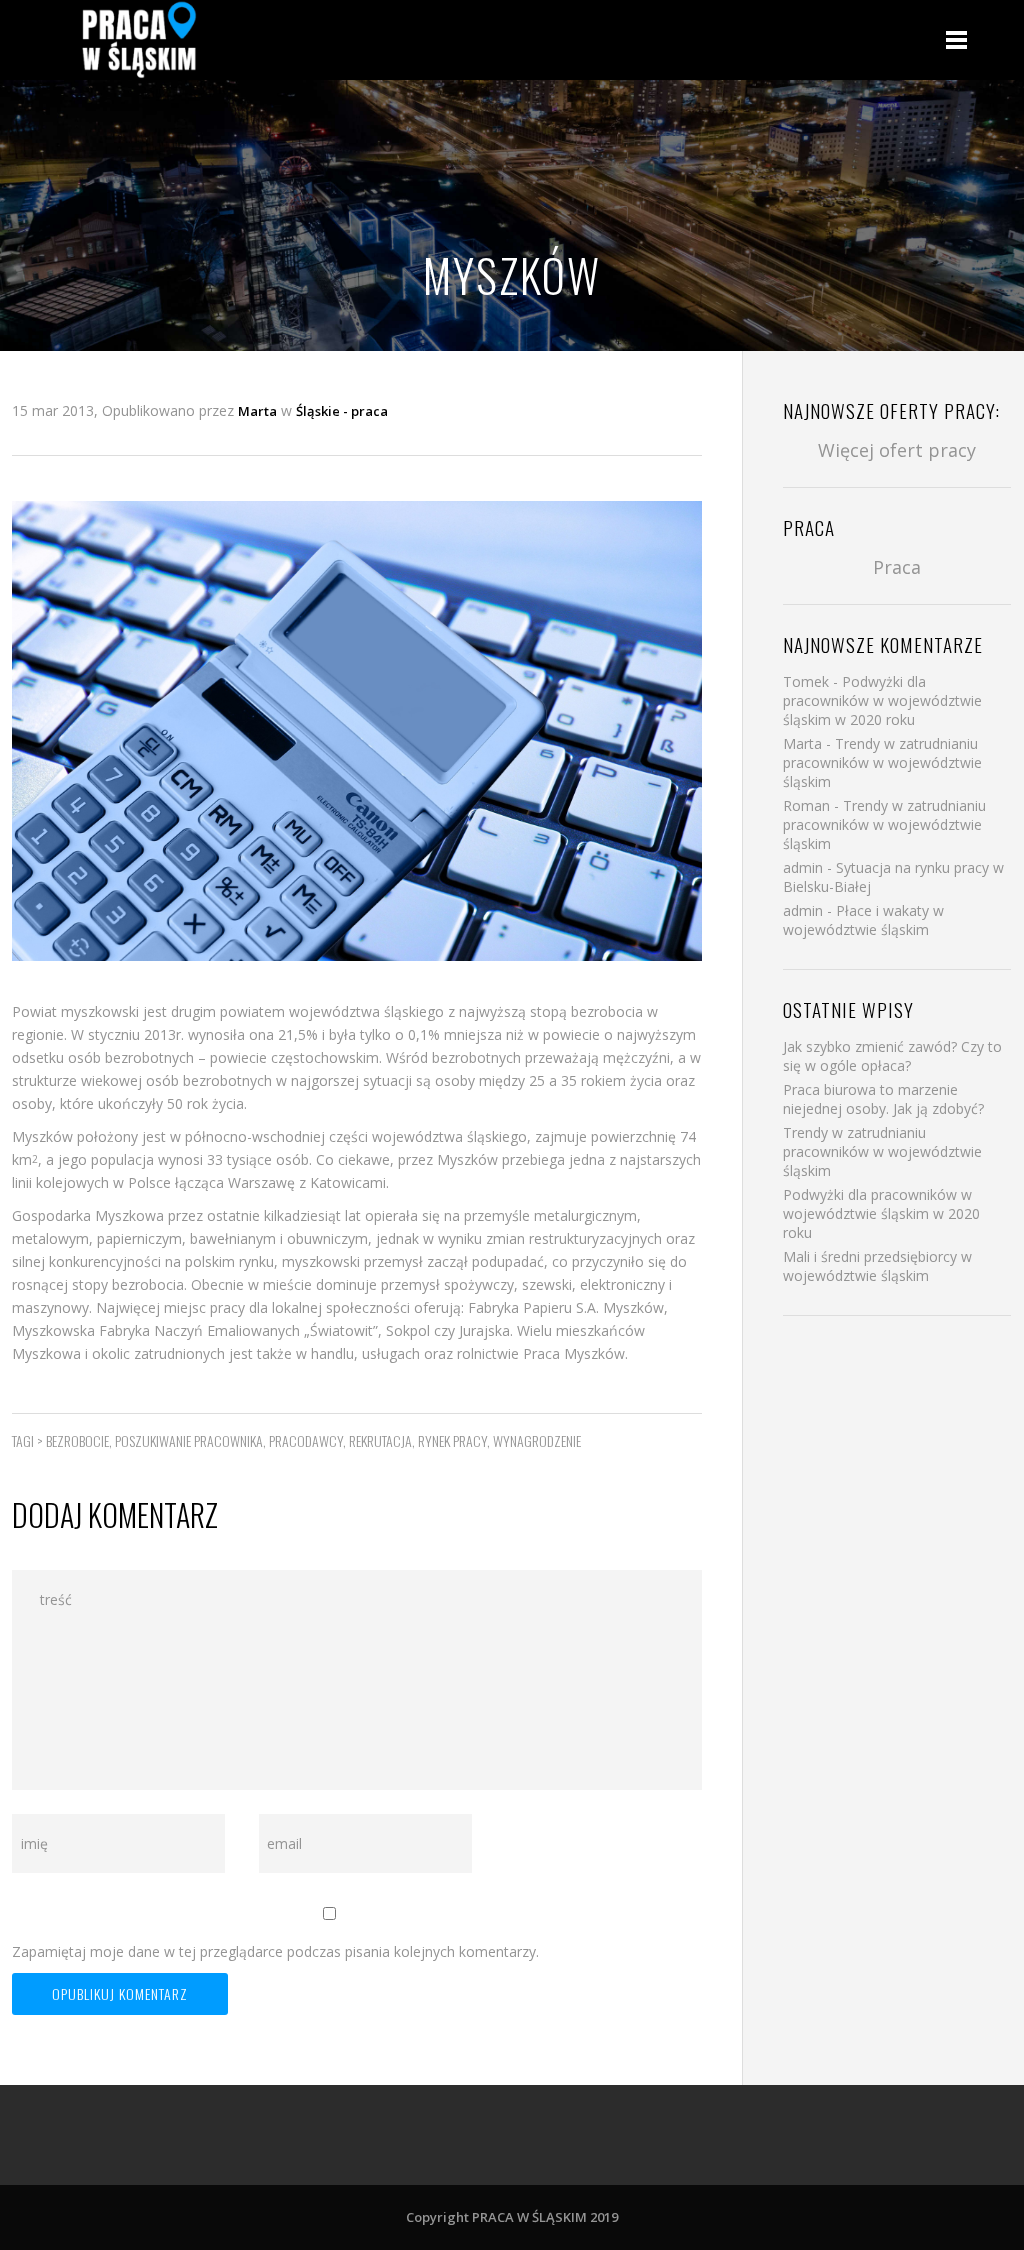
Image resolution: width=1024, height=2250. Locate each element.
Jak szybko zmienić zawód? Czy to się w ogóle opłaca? (892, 1056)
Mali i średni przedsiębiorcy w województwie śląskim (877, 1266)
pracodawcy (306, 1440)
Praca (897, 567)
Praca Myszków (574, 1353)
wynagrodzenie (537, 1440)
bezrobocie (77, 1440)
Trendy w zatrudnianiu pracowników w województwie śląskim (882, 762)
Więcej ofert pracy (897, 450)
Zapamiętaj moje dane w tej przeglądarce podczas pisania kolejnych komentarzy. (275, 1951)
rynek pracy (452, 1440)
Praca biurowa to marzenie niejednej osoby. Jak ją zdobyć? (883, 1099)
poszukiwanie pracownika (189, 1440)
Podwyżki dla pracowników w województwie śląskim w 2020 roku (882, 700)
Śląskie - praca (342, 411)
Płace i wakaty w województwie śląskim (863, 920)
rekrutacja (380, 1440)
